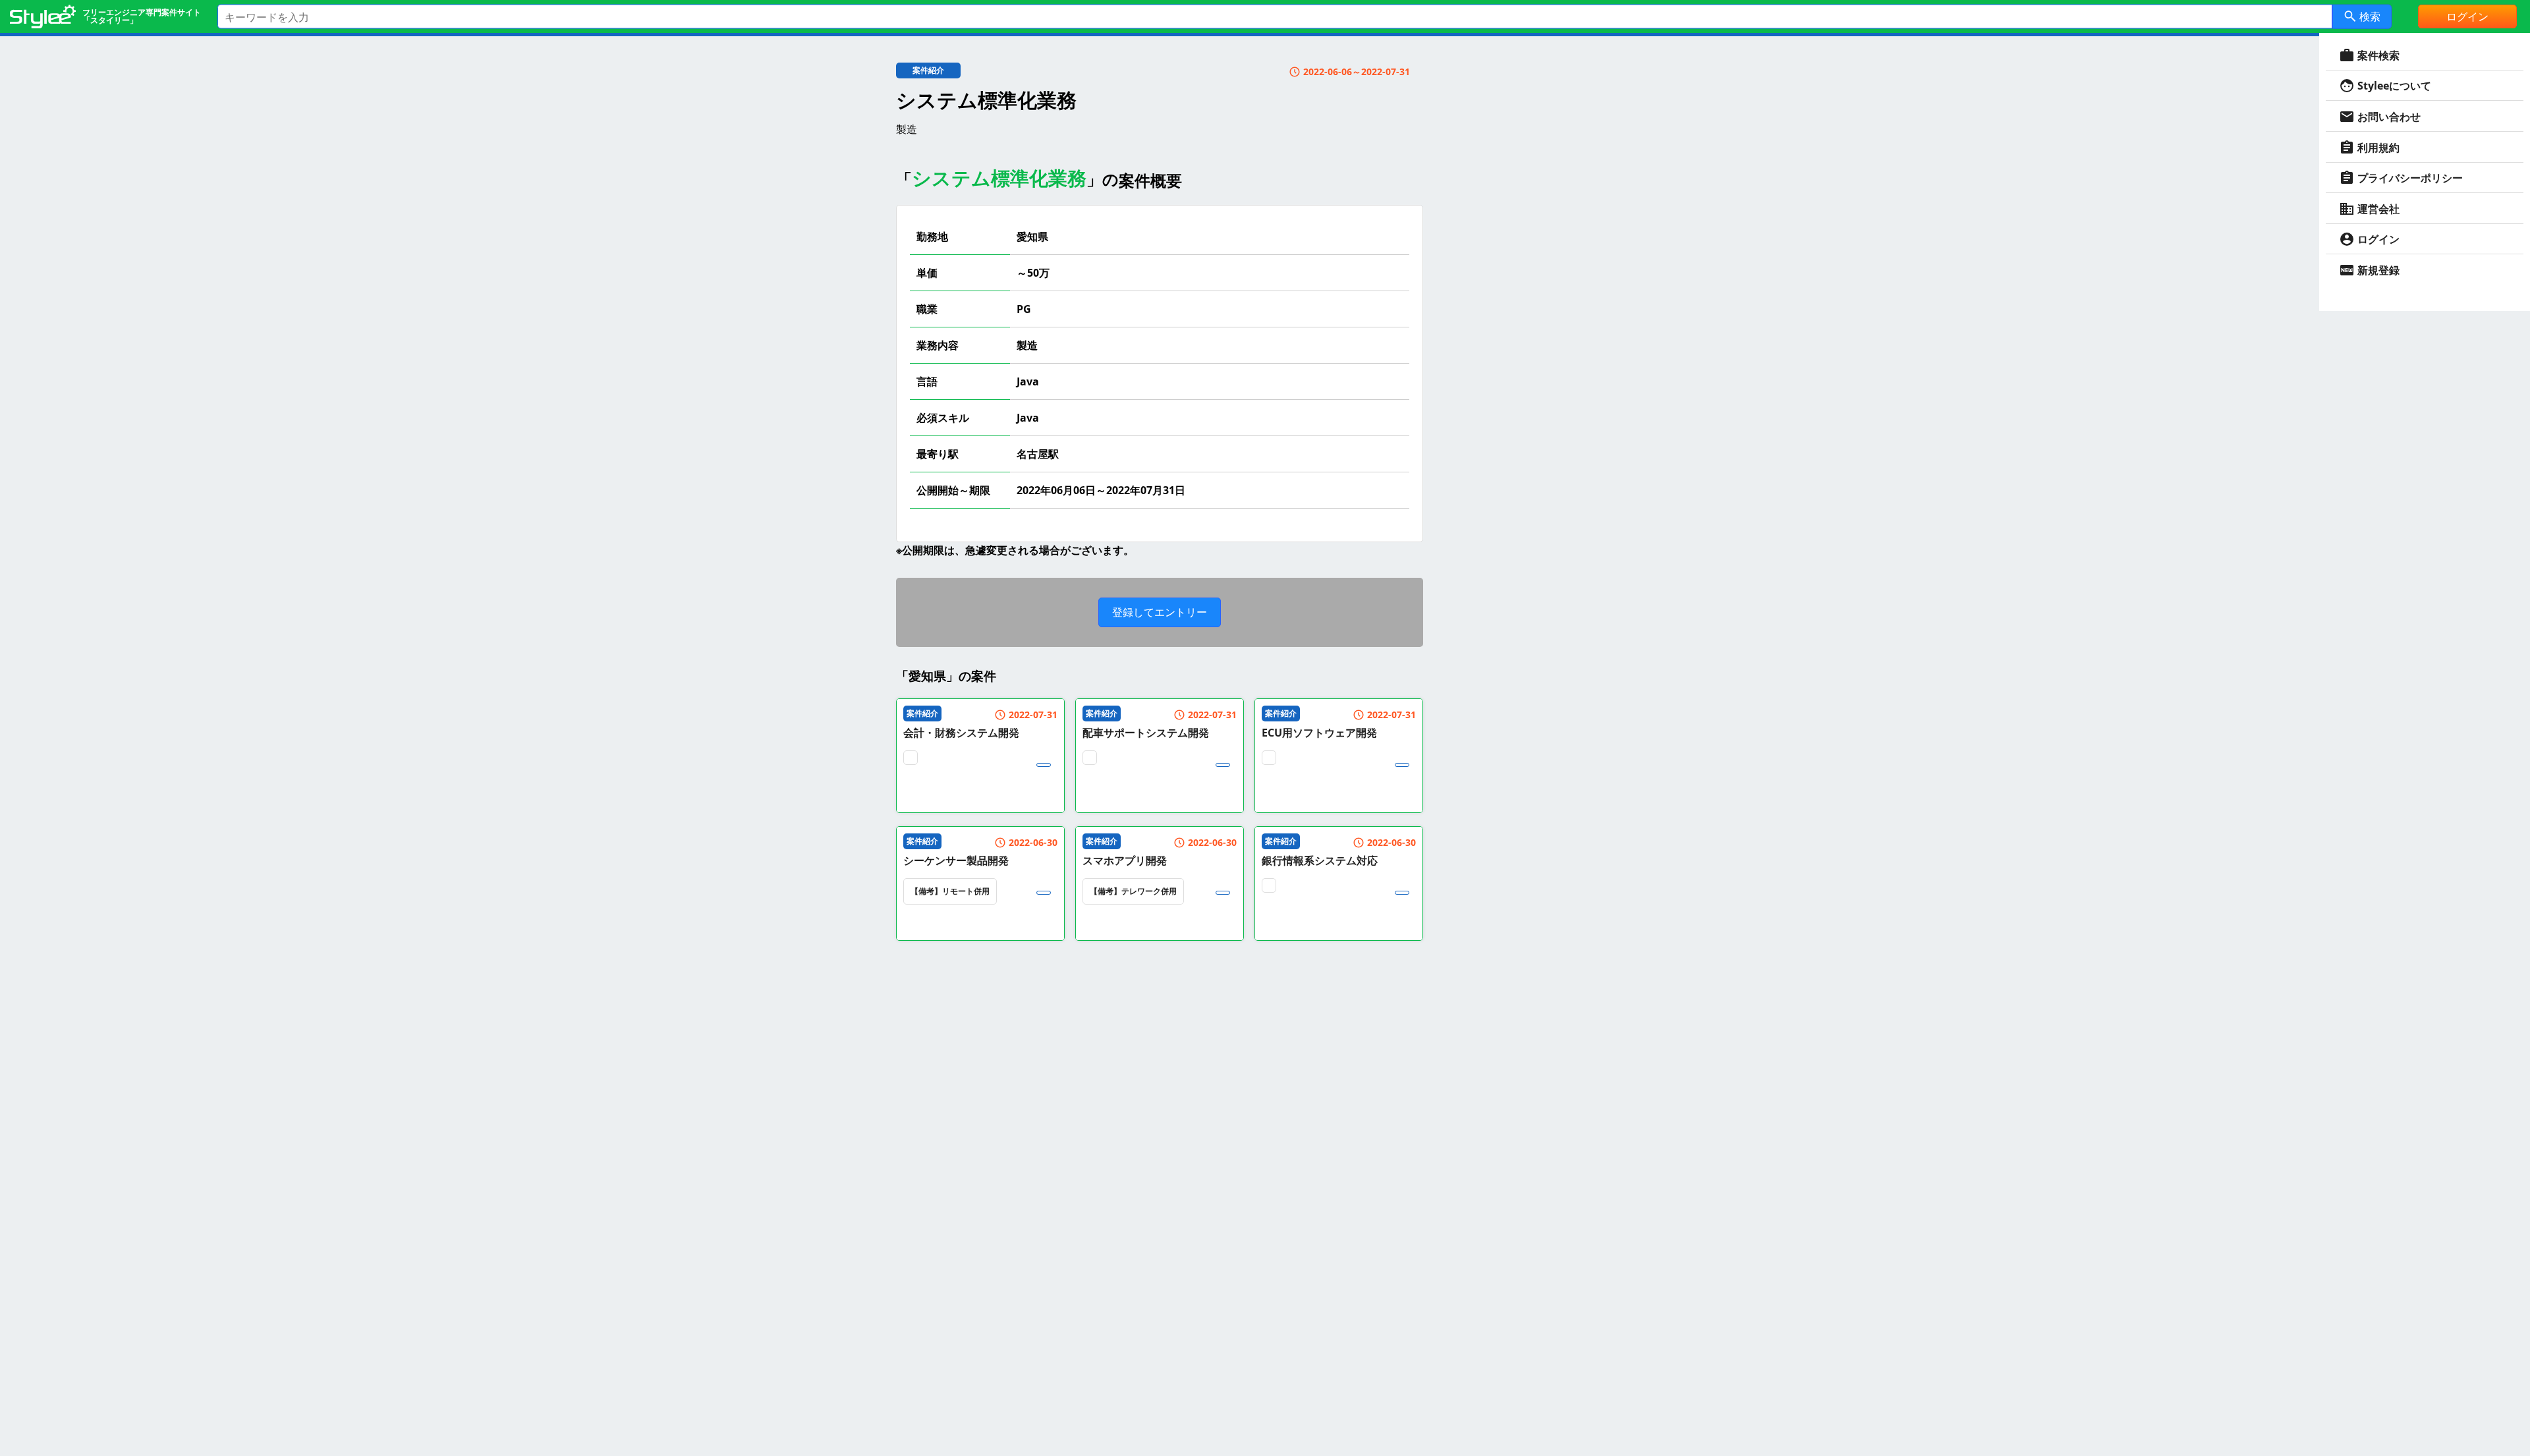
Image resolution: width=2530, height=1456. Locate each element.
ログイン (2467, 16)
